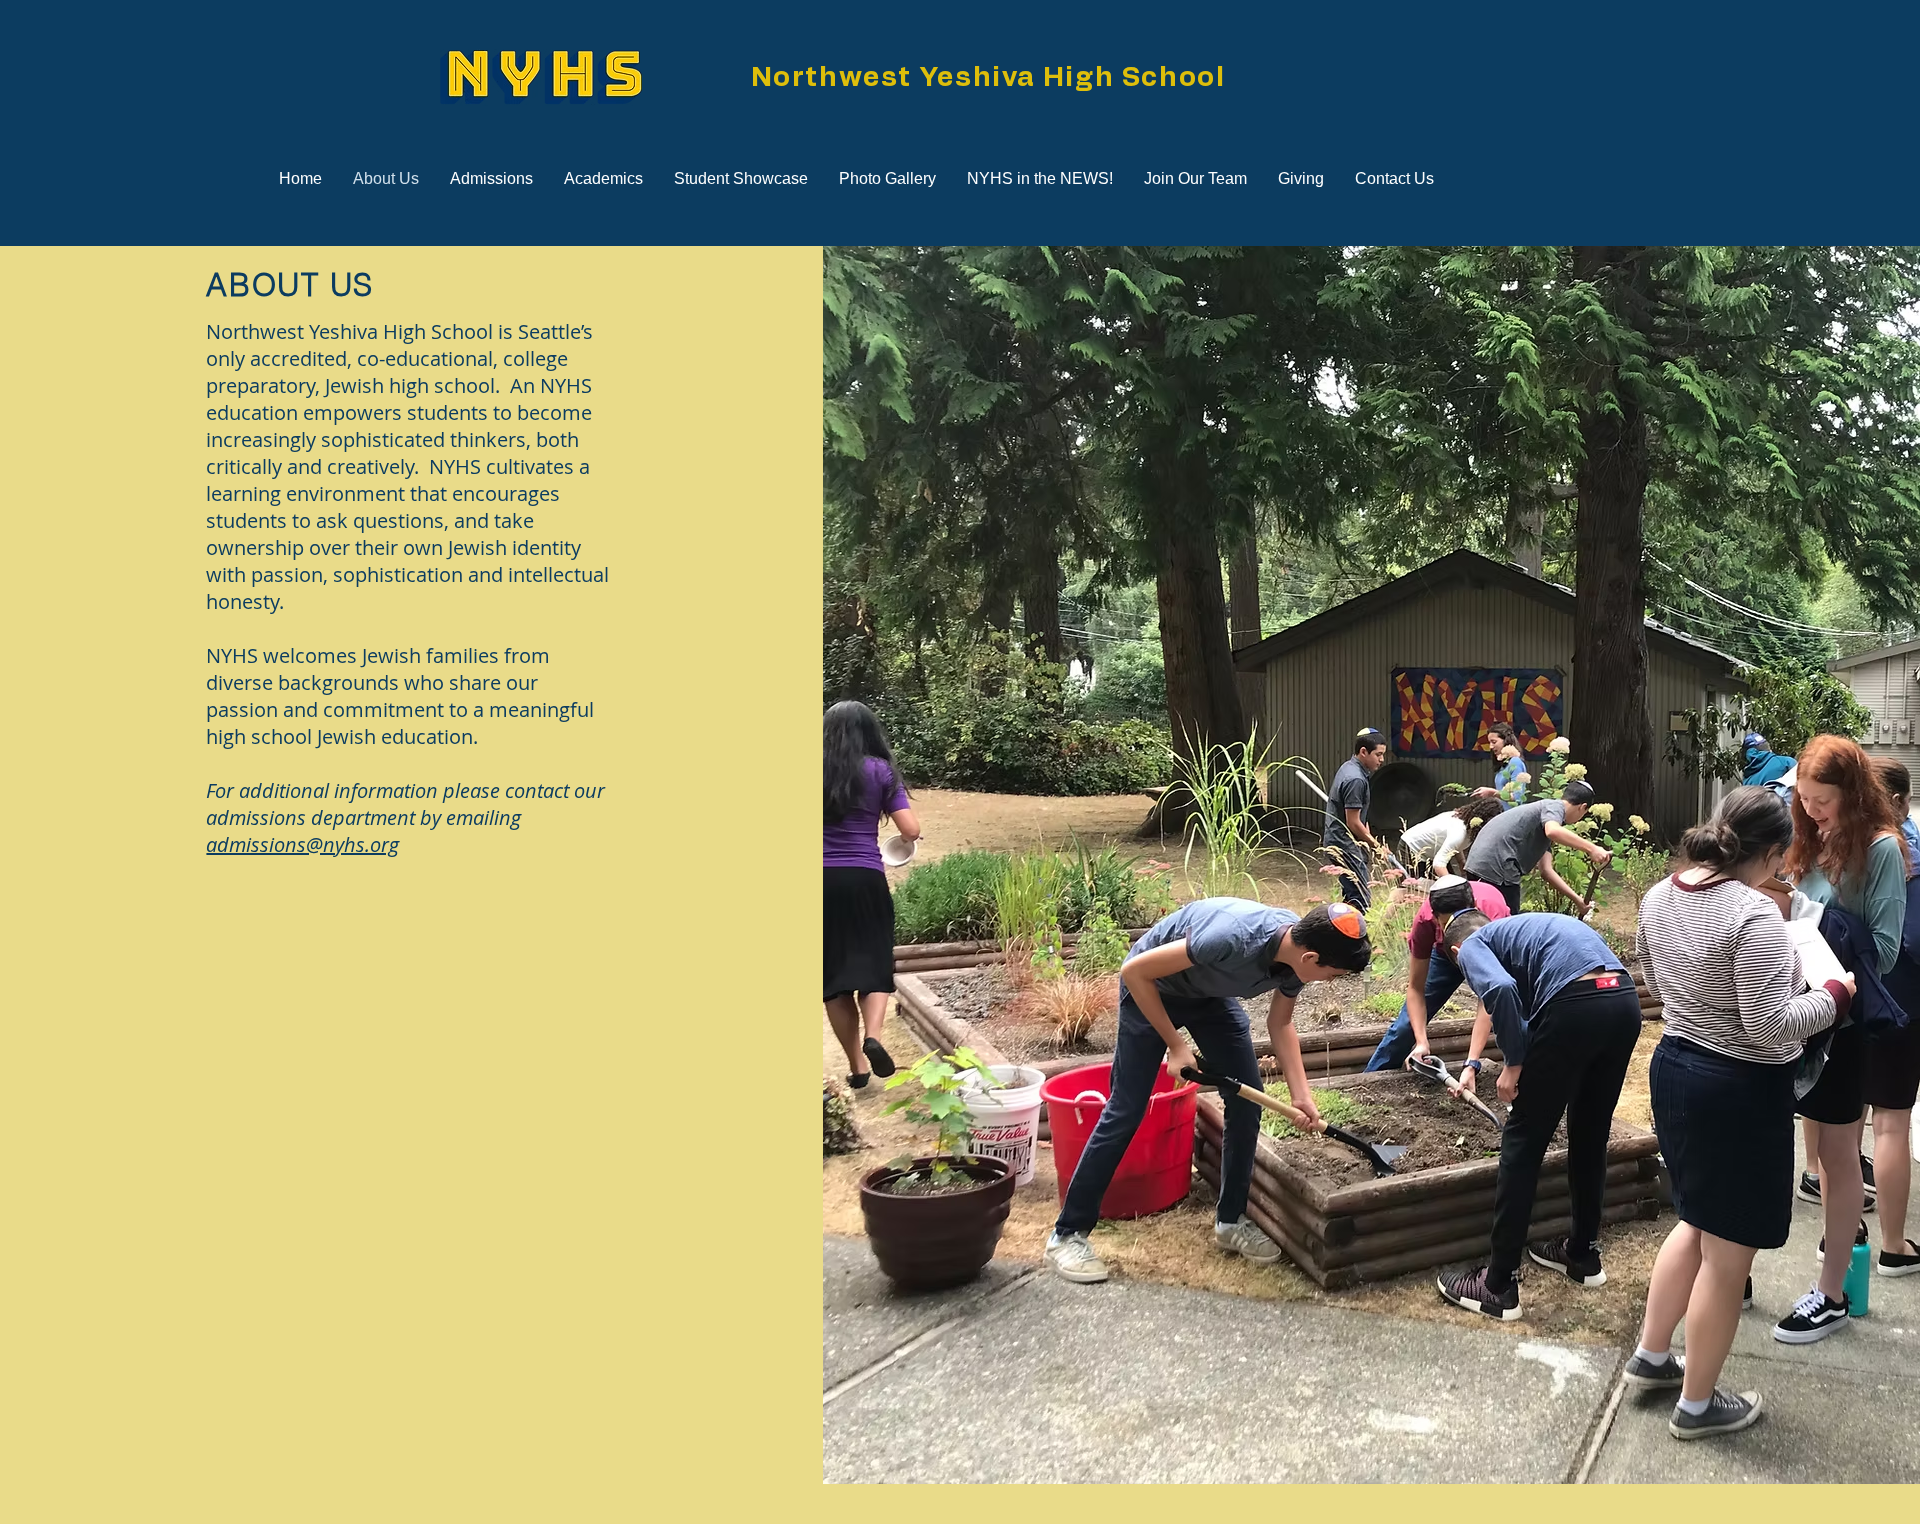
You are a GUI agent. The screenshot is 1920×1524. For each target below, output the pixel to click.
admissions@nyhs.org (302, 844)
